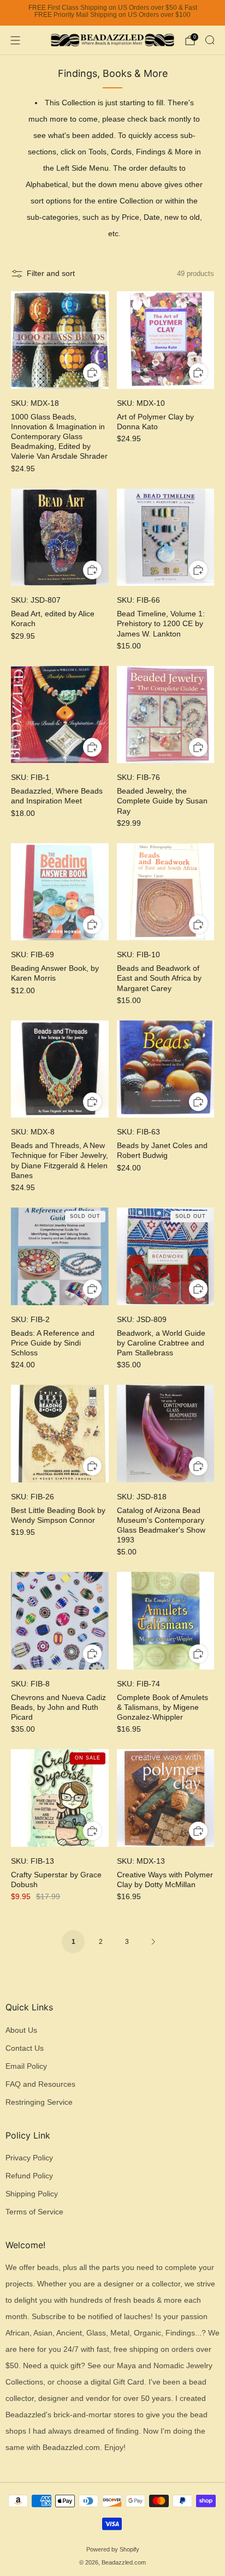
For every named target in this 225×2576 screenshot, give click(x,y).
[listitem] (112, 13)
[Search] (210, 40)
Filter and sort (51, 274)
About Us (21, 2030)
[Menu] (15, 40)
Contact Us (25, 2048)
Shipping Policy (32, 2194)
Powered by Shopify (113, 2549)
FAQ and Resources (40, 2084)
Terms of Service (34, 2212)
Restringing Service (39, 2102)
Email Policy (26, 2066)
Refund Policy (29, 2176)
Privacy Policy (29, 2158)
